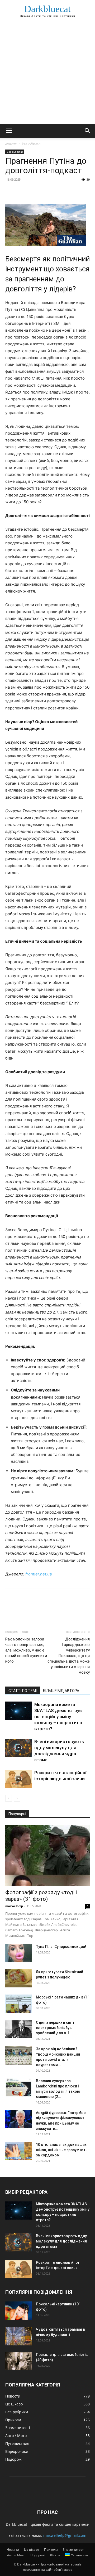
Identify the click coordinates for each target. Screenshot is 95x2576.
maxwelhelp (14, 1906)
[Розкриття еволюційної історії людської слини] (18, 1779)
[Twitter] (23, 191)
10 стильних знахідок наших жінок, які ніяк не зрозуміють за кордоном (62, 2150)
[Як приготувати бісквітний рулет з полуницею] (18, 1978)
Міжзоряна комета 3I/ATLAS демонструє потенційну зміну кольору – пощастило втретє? (58, 1717)
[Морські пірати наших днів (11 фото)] (18, 2004)
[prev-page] (9, 1798)
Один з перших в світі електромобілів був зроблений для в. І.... (55, 2028)
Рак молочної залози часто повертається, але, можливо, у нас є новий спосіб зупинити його (26, 1650)
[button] (9, 131)
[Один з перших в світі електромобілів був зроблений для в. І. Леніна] (18, 2029)
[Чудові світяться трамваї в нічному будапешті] (18, 2336)
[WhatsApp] (47, 191)
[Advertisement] (47, 74)
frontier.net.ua (39, 1574)
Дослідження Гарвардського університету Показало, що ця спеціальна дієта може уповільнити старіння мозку (69, 1656)
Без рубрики (31, 143)
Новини (13, 2550)
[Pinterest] (35, 191)
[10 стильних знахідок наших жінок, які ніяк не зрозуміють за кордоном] (18, 2151)
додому (11, 143)
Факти (55, 2555)
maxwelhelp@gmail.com (65, 2535)
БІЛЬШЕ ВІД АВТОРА (61, 1691)
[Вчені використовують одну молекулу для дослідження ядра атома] (18, 1748)
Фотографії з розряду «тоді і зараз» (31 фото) (41, 1896)
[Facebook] (11, 191)
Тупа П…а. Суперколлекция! (61, 1947)
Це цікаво (32, 2550)
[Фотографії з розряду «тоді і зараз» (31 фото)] (47, 1855)
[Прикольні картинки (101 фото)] (18, 2311)
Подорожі (38, 2555)
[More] (59, 191)
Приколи (51, 2550)
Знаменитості (74, 2550)
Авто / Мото (16, 2555)
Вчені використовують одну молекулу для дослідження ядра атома (61, 2241)
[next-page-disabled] (17, 1798)
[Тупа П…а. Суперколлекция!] (18, 1953)
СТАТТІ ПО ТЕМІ (23, 1691)
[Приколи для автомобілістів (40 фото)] (18, 2361)
